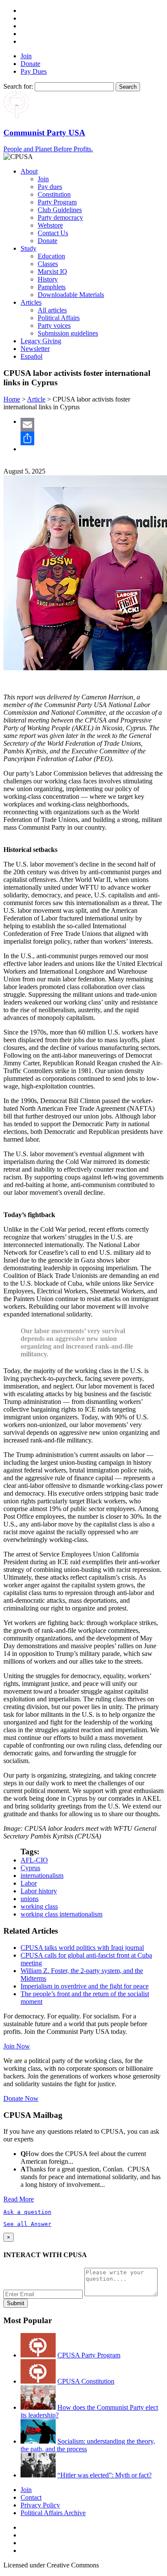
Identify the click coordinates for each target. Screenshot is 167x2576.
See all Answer (27, 2224)
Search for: (18, 86)
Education (51, 256)
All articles (52, 310)
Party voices (54, 325)
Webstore (50, 225)
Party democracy (60, 217)
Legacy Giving (41, 341)
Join (26, 56)
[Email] (92, 425)
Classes (48, 264)
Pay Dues (34, 71)
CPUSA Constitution (86, 2381)
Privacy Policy (40, 2505)
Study (28, 248)
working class (39, 1906)
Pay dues (50, 187)
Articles (31, 302)
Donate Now (21, 2098)
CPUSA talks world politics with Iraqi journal (82, 1948)
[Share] (92, 438)
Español (31, 356)
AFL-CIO (34, 1860)
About (29, 171)
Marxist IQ (52, 271)
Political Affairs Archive (53, 2513)
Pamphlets (52, 287)
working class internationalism (61, 1914)
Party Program (57, 202)
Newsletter (35, 349)
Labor (29, 1883)
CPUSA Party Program (89, 2355)
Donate (30, 64)
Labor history (39, 1891)
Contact (31, 2497)
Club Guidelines (60, 210)
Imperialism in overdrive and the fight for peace (85, 1986)
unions (30, 1899)
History (48, 279)
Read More (19, 2199)
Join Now (17, 2046)
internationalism (42, 1876)
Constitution (54, 194)
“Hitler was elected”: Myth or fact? (104, 2475)
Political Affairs (59, 318)
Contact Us (53, 233)
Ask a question (27, 2212)
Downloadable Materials (71, 295)
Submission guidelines (68, 333)
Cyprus (30, 1868)
